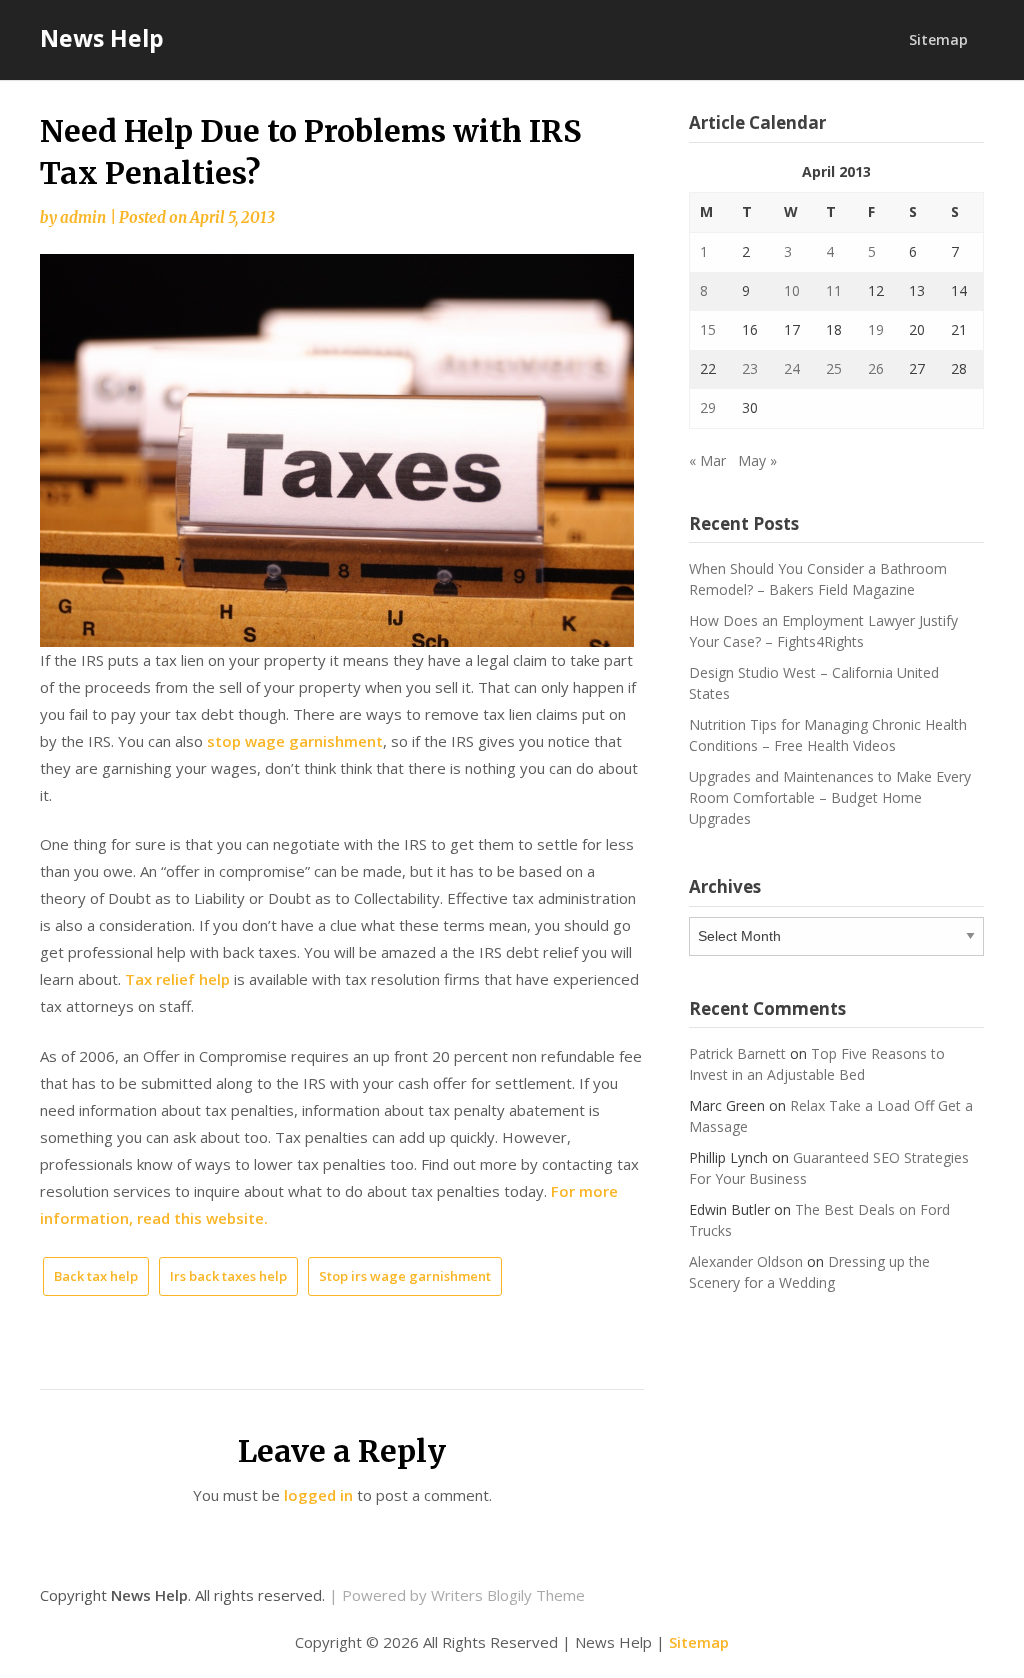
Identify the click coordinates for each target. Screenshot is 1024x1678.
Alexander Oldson (746, 1261)
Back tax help (96, 1276)
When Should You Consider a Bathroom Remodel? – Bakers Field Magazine (818, 579)
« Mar (707, 460)
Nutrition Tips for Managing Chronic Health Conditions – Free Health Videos (828, 735)
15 (708, 329)
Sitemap (938, 39)
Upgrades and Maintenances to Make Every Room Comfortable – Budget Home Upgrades (830, 797)
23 (750, 368)
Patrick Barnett (737, 1053)
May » (757, 460)
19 (876, 329)
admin (83, 217)
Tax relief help (177, 979)
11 (834, 290)
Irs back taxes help (228, 1276)
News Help (102, 38)
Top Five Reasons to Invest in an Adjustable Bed (817, 1064)
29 (708, 407)
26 (876, 368)
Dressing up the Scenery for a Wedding (809, 1272)
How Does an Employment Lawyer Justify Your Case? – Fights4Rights (823, 631)
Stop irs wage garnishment (405, 1276)
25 (834, 368)
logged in (318, 1495)
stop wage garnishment (295, 741)
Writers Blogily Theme (508, 1595)
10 (792, 290)
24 (792, 368)
